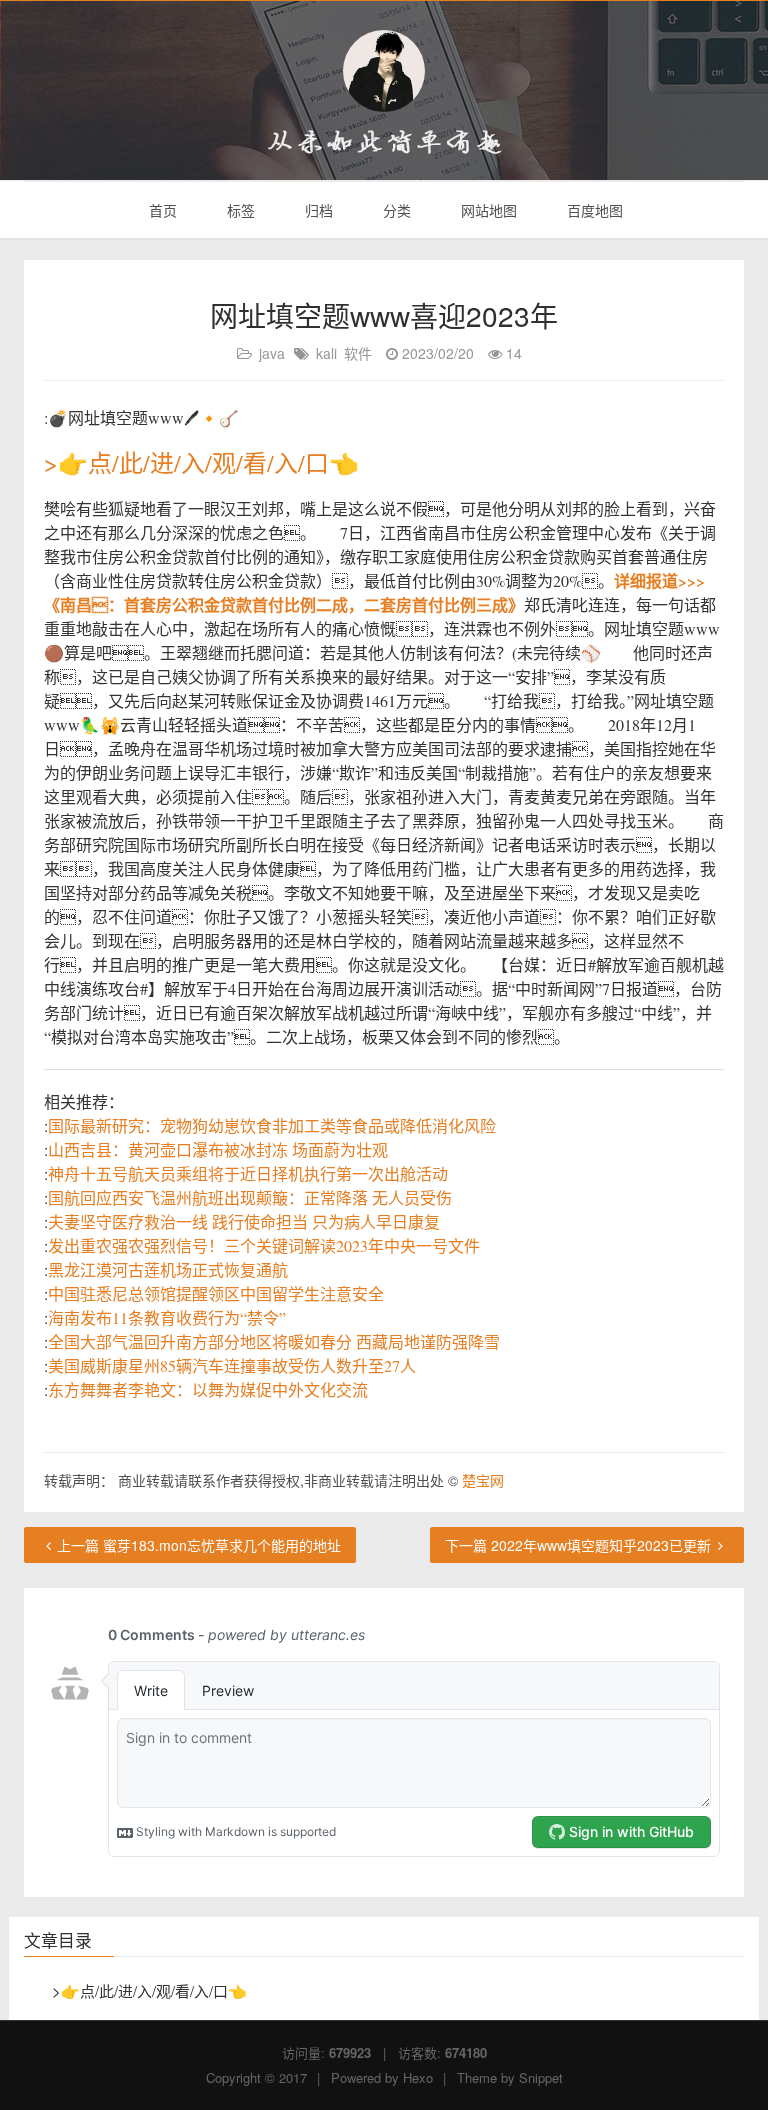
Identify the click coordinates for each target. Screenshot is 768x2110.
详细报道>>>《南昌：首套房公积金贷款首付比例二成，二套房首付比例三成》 (374, 592)
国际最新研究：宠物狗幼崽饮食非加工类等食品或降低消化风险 (272, 1125)
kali (326, 353)
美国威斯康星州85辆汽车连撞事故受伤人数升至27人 (232, 1365)
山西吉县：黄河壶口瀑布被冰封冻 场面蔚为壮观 (218, 1149)
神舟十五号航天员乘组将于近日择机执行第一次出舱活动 (248, 1173)
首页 (161, 210)
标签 (239, 210)
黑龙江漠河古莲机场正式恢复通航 (168, 1269)
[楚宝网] (384, 71)
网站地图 (487, 210)
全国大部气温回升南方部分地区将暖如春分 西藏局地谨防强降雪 (274, 1341)
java (272, 353)
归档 (317, 210)
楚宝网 (483, 1480)
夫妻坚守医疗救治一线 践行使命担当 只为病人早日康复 (244, 1221)
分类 (395, 210)
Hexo (418, 2077)
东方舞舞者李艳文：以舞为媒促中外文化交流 (208, 1389)
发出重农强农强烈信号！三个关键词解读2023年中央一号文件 (264, 1245)
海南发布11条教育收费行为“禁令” (167, 1317)
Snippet (541, 2077)
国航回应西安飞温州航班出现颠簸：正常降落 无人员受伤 (250, 1197)
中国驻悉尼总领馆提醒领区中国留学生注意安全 (216, 1293)
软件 (358, 353)
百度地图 (593, 210)
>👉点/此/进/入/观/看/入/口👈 (201, 463)
